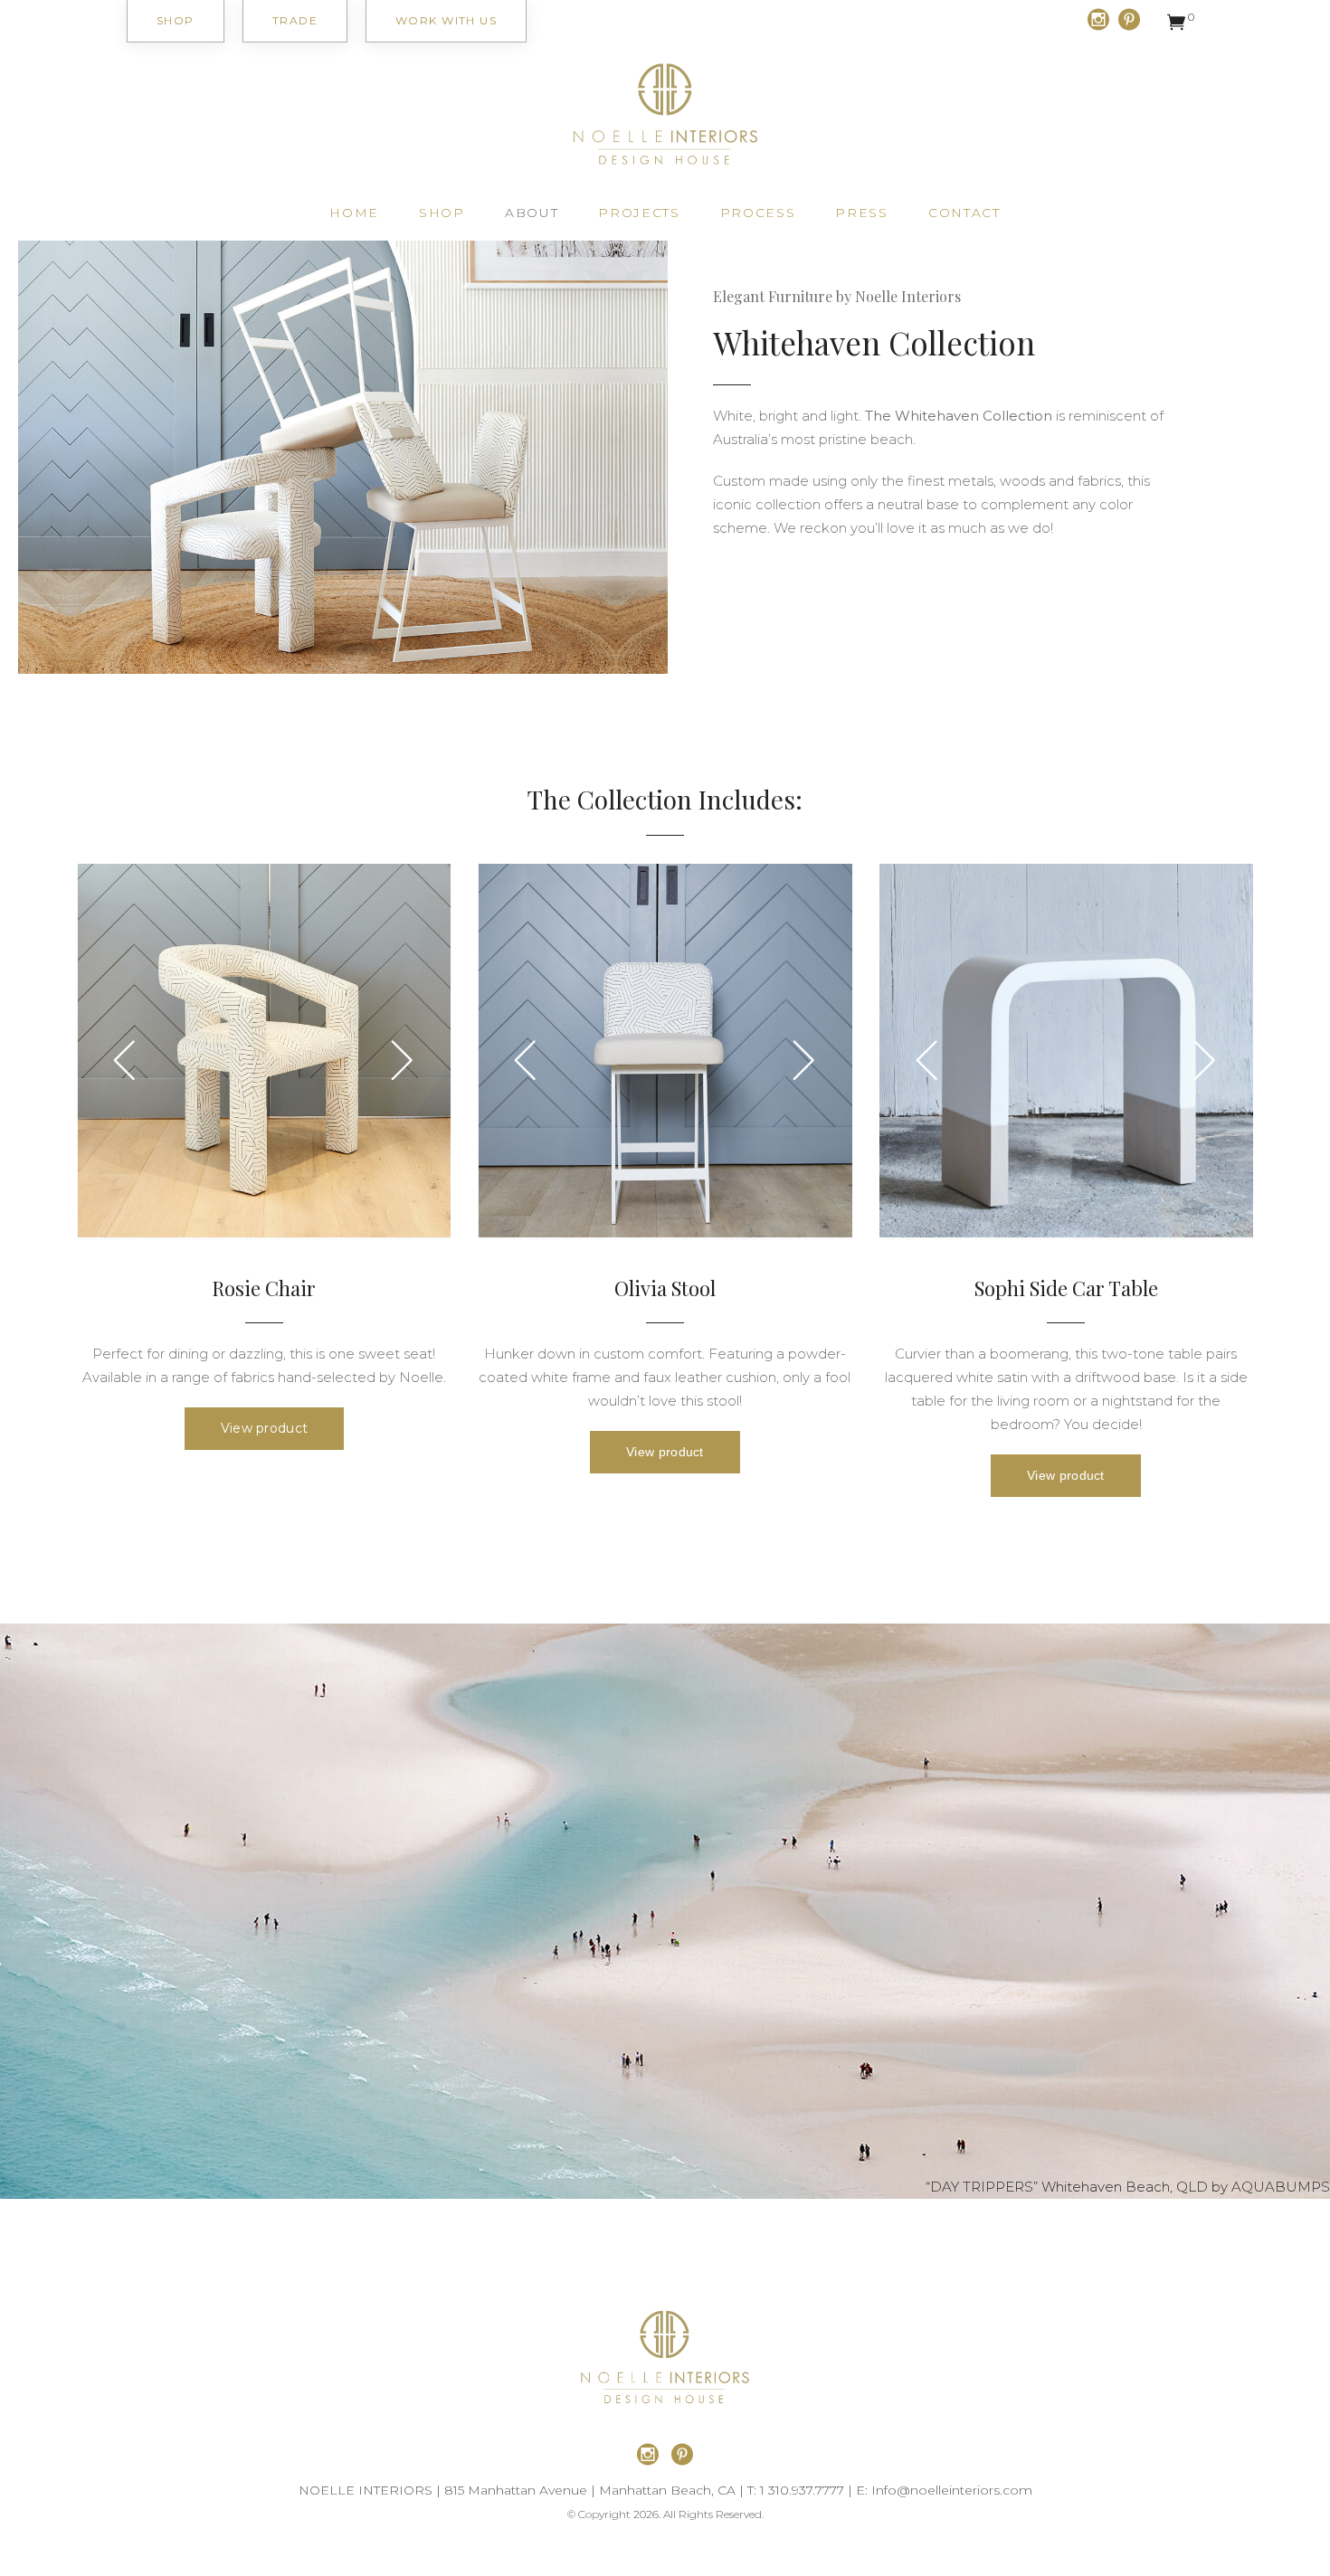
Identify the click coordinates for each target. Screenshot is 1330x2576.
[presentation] (125, 1059)
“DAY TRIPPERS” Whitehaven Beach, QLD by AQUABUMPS (1128, 2187)
